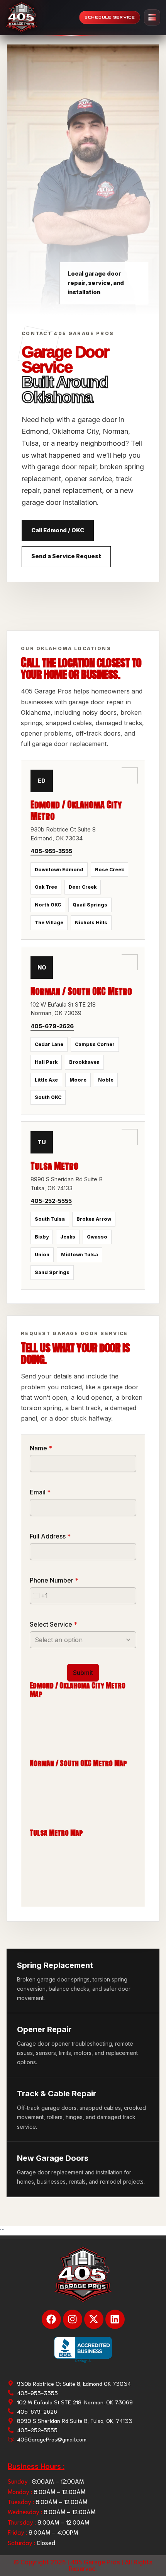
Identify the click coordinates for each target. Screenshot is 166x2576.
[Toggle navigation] (152, 17)
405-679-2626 (52, 1026)
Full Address (50, 1536)
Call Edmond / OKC (58, 530)
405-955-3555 (51, 851)
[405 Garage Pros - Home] (22, 17)
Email (40, 1492)
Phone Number (54, 1580)
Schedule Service (110, 17)
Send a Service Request (66, 556)
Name (41, 1448)
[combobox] (39, 1596)
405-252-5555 (51, 1201)
